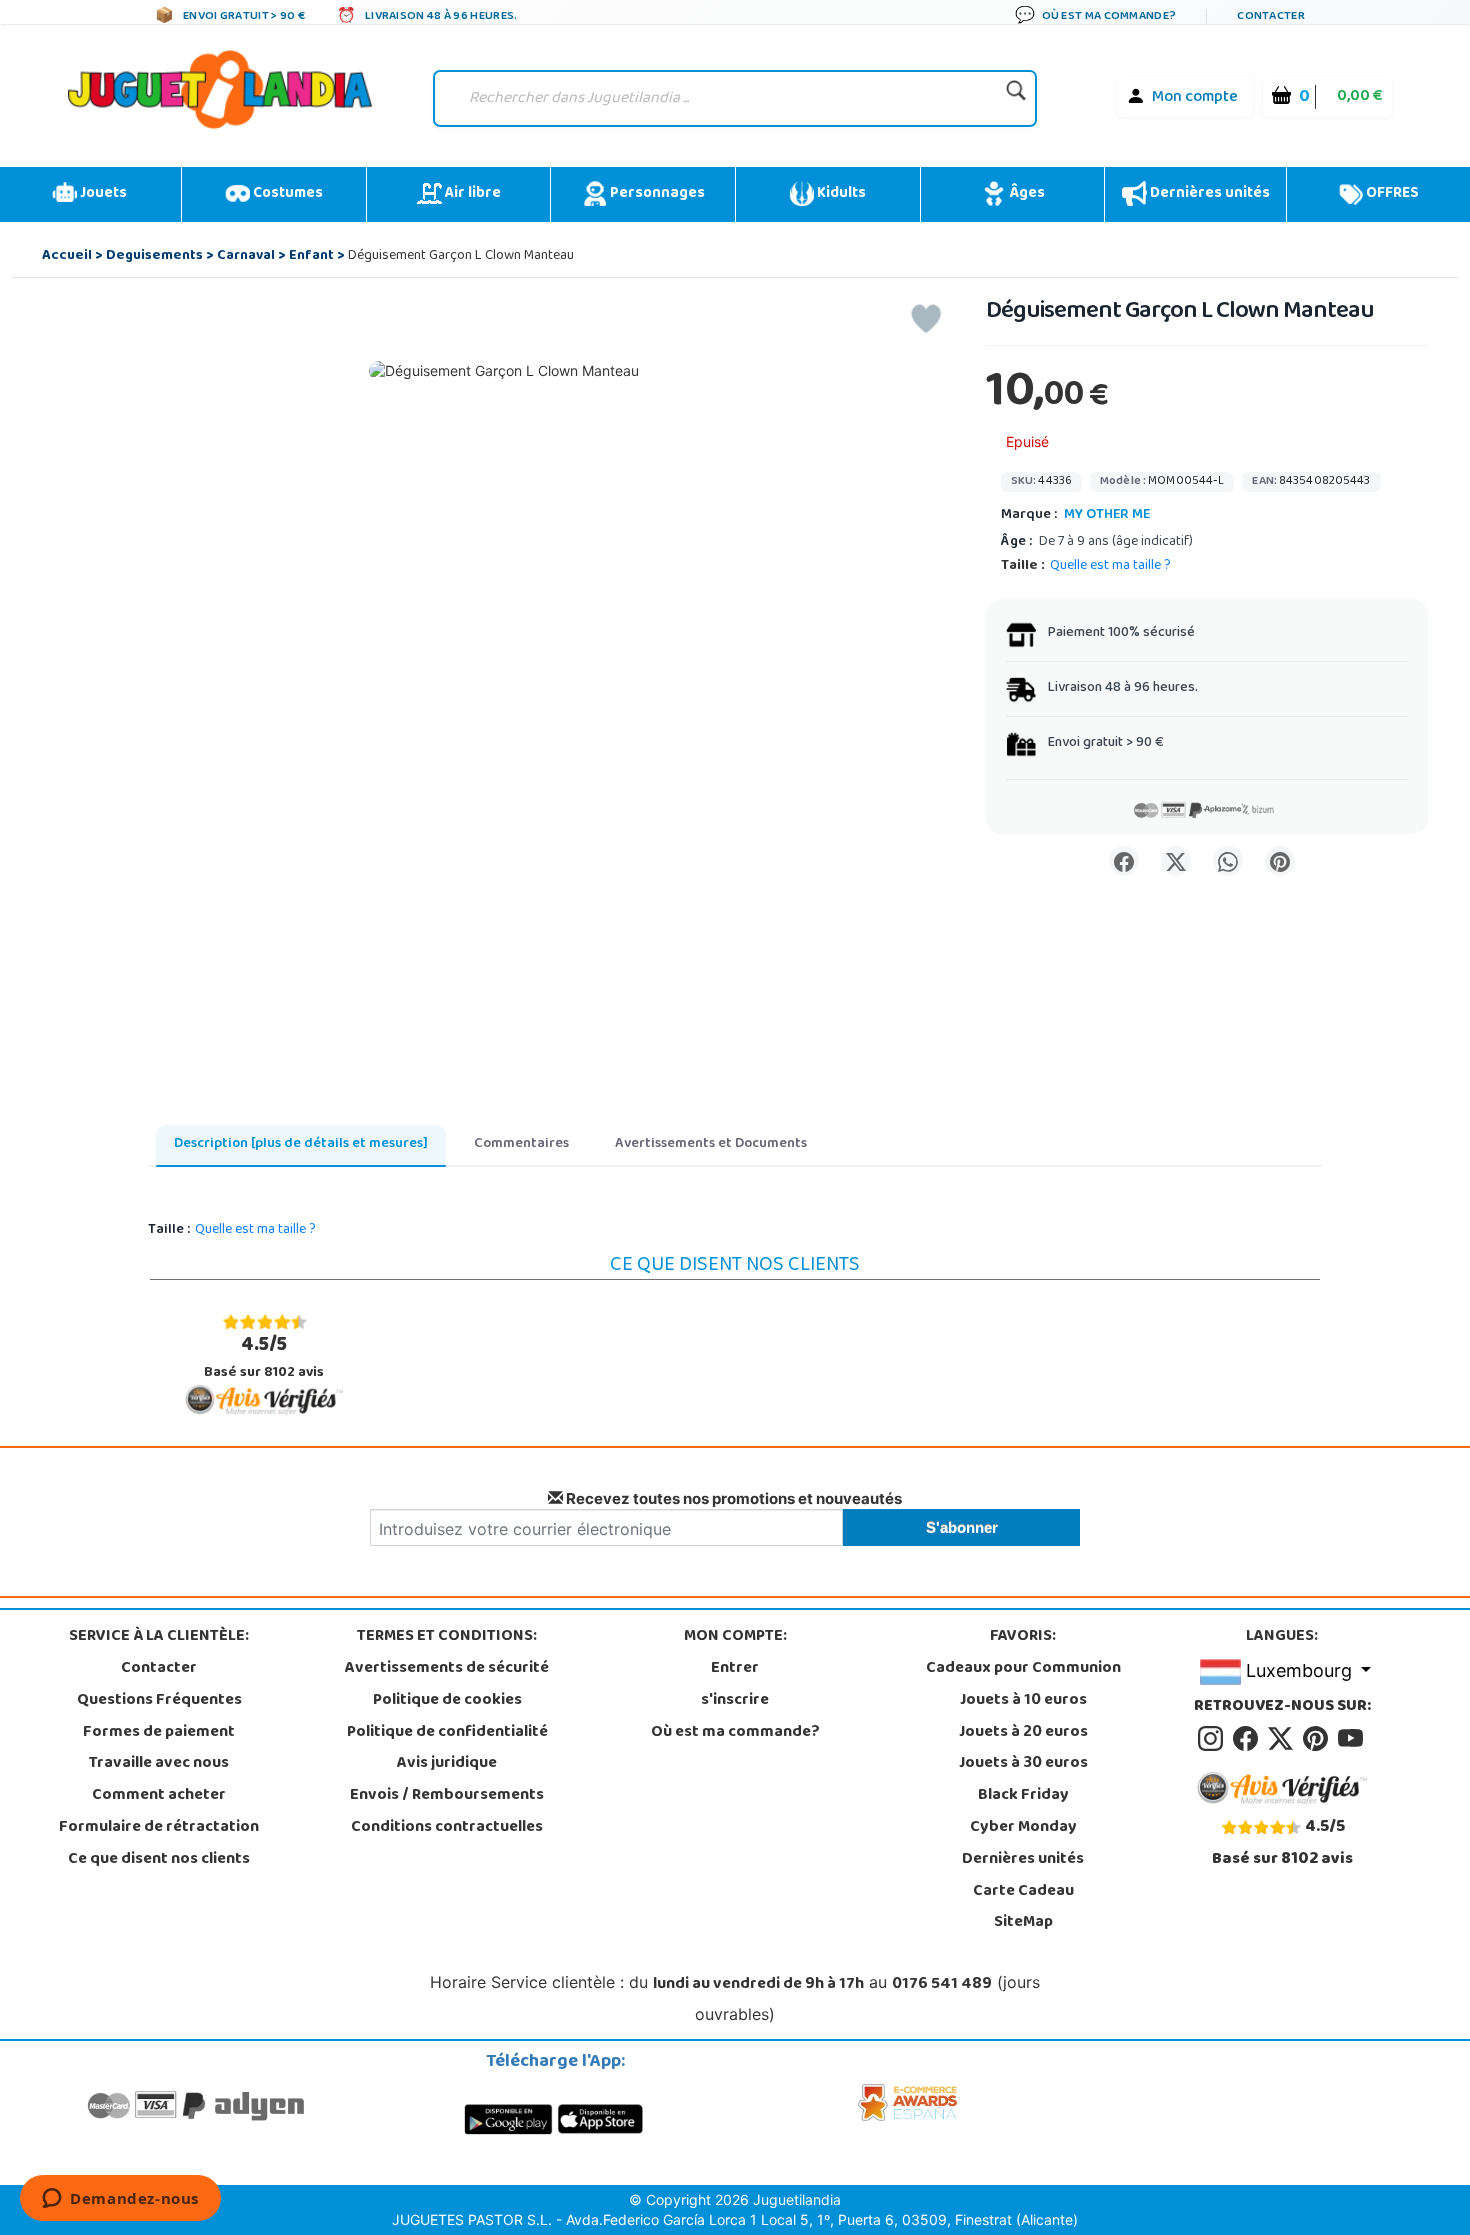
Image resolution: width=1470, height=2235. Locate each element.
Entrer (735, 1669)
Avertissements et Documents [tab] (711, 1144)
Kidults (840, 194)
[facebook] (1248, 1739)
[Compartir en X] (1176, 861)
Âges (1025, 194)
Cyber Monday (1023, 1828)
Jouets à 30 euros (1023, 1764)
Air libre (471, 194)
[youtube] (1352, 1739)
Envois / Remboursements (447, 1796)
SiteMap (1023, 1923)
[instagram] (1213, 1739)
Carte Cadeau (1023, 1892)
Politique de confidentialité (447, 1733)
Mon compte (1195, 98)
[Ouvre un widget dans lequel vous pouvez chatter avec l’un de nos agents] (120, 2200)
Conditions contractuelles (447, 1828)
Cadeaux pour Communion (1023, 1669)
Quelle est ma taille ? (1110, 566)
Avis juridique (447, 1764)
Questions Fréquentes (159, 1701)
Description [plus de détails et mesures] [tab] (301, 1144)
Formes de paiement (159, 1733)
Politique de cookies (447, 1701)
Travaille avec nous (159, 1764)
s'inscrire (735, 1701)
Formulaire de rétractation (159, 1828)
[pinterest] (1318, 1739)
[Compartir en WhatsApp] (1228, 861)
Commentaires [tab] (521, 1144)
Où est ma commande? (735, 1733)
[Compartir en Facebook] (1124, 861)
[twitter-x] (1283, 1739)
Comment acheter (159, 1796)
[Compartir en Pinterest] (1280, 861)
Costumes (286, 194)
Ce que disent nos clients (159, 1860)
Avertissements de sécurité (447, 1669)
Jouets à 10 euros (1023, 1701)
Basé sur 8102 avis (264, 1357)
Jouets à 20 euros (1023, 1733)
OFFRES (1391, 194)
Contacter (159, 1669)
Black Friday (1023, 1796)
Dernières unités (1208, 194)
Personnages (656, 194)
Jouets (102, 194)
